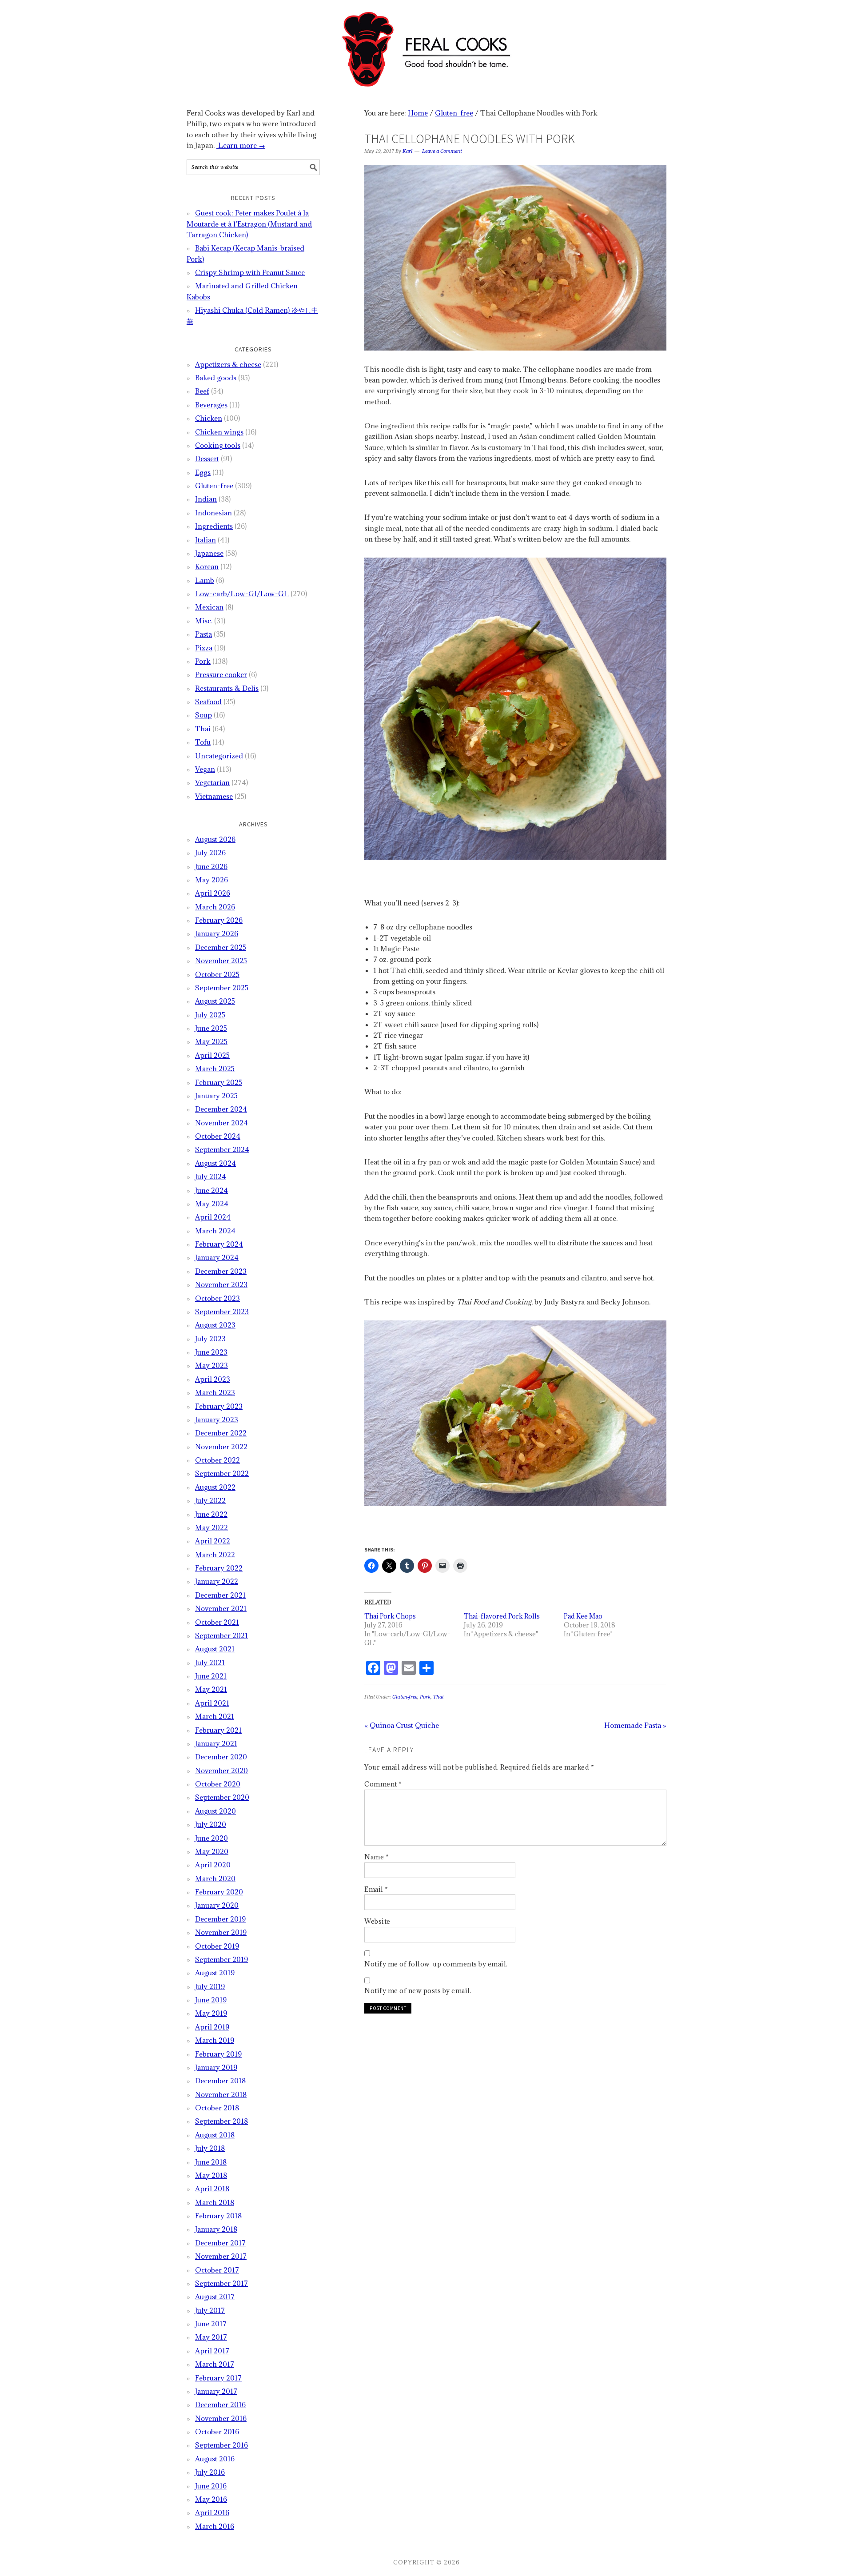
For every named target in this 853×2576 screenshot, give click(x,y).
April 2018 (212, 2189)
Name (377, 1857)
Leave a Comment (442, 151)
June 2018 (211, 2162)
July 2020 (211, 1824)
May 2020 (212, 1851)
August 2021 (215, 1649)
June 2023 (211, 1352)
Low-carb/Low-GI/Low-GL (242, 594)
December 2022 (221, 1433)
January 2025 (216, 1096)
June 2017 (211, 2324)
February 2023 (219, 1406)
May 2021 (211, 1689)
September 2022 (222, 1473)
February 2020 (219, 1892)
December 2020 (221, 1757)
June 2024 (211, 1190)
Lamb (205, 580)
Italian (205, 540)
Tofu (203, 742)
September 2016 (221, 2445)
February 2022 (219, 1568)
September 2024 (222, 1149)
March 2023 (215, 1392)
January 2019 (216, 2067)
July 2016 (210, 2472)
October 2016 (217, 2432)
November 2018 (221, 2094)
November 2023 (221, 1284)
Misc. (204, 621)
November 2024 (221, 1123)
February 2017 (218, 2378)
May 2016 (211, 2499)
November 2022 (221, 1447)
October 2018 (217, 2108)
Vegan (205, 769)
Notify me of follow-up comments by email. (436, 1964)
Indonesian (213, 513)
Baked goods (216, 378)
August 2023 (215, 1325)
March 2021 (215, 1716)
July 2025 (210, 1015)
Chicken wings (219, 432)
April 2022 (213, 1541)
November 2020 (221, 1771)
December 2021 (220, 1595)
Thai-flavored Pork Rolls (502, 1616)
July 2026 (210, 853)
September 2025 (222, 988)
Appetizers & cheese (228, 364)
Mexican (209, 607)
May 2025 (211, 1041)
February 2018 (218, 2216)
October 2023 (217, 1298)
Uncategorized (219, 756)
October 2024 (218, 1136)
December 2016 (220, 2405)
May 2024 (212, 1204)
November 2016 (221, 2418)
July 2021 (210, 1663)
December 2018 (220, 2081)
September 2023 (222, 1312)
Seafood (208, 702)
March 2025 (215, 1069)
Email (376, 1889)
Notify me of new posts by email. (418, 1991)
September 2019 (221, 1959)
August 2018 (215, 2135)
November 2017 (221, 2256)
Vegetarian (212, 782)
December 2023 (221, 1271)
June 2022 (211, 1514)
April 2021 (212, 1703)
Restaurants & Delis (227, 688)
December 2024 (221, 1109)
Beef (202, 391)
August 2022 (215, 1487)
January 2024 (217, 1257)
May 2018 (211, 2175)
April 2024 (213, 1217)
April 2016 (212, 2512)
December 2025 (221, 947)
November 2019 (221, 1932)
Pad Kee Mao (583, 1616)
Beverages (211, 405)
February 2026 (219, 920)
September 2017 (221, 2283)
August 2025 (215, 1001)
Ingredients (214, 526)
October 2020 (218, 1784)
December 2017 (220, 2243)
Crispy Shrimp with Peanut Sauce (250, 272)
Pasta (203, 634)
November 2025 (221, 961)
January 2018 (216, 2229)
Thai (438, 1697)
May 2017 (211, 2337)
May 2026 (211, 880)
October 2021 (217, 1622)
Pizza (204, 648)
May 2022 (211, 1527)
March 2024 (215, 1231)
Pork (425, 1697)
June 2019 (211, 2000)
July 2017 (210, 2310)
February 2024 (219, 1244)
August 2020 (215, 1811)
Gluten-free (405, 1697)
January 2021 (216, 1743)
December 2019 (220, 1919)
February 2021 (218, 1730)
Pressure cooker (221, 674)
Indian (206, 499)
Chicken (209, 418)
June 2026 (211, 866)
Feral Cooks (426, 45)
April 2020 (213, 1865)
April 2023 (213, 1379)
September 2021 (221, 1635)
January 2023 (217, 1420)
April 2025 (212, 1055)
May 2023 (211, 1365)
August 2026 (215, 839)
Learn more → (241, 145)
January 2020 (217, 1905)
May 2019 (211, 2013)
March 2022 (215, 1555)
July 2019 (210, 1986)
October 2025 (217, 974)
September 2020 (222, 1797)
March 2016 (215, 2526)
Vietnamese (214, 796)
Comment (383, 1784)
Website (377, 1921)
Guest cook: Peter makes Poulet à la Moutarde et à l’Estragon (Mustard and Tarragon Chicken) (249, 224)
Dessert (207, 459)
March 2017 (215, 2364)
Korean (207, 566)
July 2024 (211, 1176)
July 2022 (210, 1500)
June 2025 (211, 1028)
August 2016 (215, 2459)
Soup (203, 715)
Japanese (209, 553)
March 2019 (215, 2040)
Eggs (203, 472)
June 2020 (211, 1838)
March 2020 (215, 1878)
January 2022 (217, 1581)
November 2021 (221, 1608)
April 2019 (212, 2027)
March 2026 (215, 907)
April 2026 (213, 893)
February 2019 (218, 2054)
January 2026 (217, 933)
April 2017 (212, 2351)
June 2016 (211, 2486)
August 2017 (215, 2297)
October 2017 (217, 2270)
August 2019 (215, 1973)
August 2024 (215, 1163)
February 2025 (219, 1082)
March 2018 (215, 2202)
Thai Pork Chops (390, 1616)
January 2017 (216, 2391)
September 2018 (221, 2121)
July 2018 (210, 2148)
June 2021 (211, 1676)
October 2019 (217, 1946)
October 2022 (217, 1460)
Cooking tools (218, 445)
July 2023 (210, 1339)
